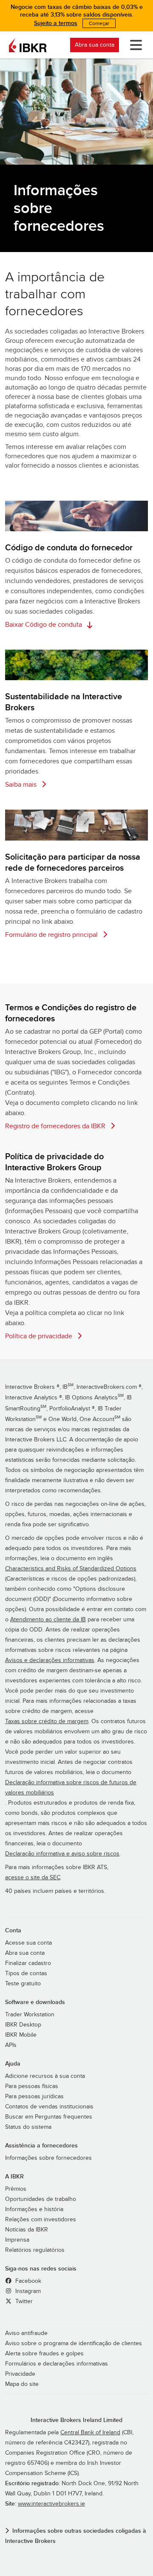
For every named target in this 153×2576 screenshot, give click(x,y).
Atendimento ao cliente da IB (48, 1620)
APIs (11, 2045)
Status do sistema (28, 2127)
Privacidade (20, 2374)
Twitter (23, 2301)
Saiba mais (22, 785)
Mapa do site (22, 2384)
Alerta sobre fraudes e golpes (44, 2354)
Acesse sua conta (28, 1943)
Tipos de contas (26, 1973)
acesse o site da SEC (33, 1878)
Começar (99, 23)
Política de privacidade (40, 1336)
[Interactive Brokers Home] (28, 45)
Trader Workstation (30, 2015)
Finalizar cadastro (28, 1963)
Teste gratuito (23, 1984)
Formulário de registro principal (52, 935)
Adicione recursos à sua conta (45, 2076)
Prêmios (16, 2189)
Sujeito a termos (56, 23)
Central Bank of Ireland (90, 2433)
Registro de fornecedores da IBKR (56, 1126)
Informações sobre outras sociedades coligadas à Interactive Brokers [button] (76, 2536)
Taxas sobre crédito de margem (47, 1721)
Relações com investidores (41, 2220)
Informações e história (34, 2209)
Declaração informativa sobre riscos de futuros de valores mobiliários (71, 1788)
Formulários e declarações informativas (57, 2364)
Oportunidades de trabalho (41, 2199)
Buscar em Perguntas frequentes (49, 2117)
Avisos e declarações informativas (50, 1660)
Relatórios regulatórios (35, 2250)
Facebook (27, 2281)
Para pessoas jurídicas (34, 2097)
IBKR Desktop (23, 2025)
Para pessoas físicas (32, 2086)
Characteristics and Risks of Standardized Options (71, 1569)
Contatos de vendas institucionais (49, 2107)
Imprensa (17, 2240)
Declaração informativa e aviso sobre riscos (62, 1854)
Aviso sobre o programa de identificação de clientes (74, 2343)
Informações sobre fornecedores (48, 2158)
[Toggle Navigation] (134, 45)
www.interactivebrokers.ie (51, 2504)
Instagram (27, 2291)
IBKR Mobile (21, 2035)
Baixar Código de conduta (44, 625)
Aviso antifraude (26, 2333)
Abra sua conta (95, 45)
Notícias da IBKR (27, 2230)
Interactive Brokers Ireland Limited (76, 2420)
